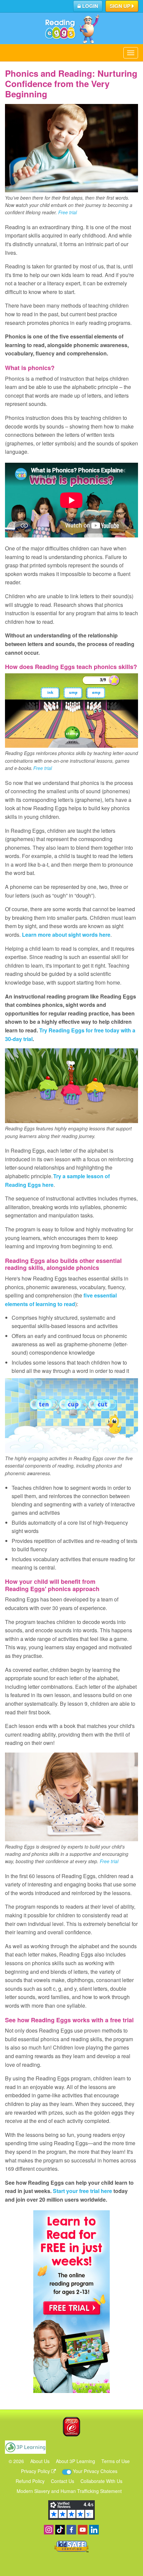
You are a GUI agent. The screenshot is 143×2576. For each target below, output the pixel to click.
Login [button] (89, 6)
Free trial (68, 212)
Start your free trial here (82, 2191)
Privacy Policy (36, 2471)
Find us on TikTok (60, 2530)
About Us (40, 2461)
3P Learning (25, 2447)
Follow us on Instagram (49, 2530)
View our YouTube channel (83, 2530)
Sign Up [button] (121, 6)
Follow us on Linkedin (94, 2530)
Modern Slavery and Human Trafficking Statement (69, 2491)
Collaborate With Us (101, 2481)
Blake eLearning (71, 2427)
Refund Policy (30, 2481)
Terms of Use (116, 2461)
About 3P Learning (75, 2461)
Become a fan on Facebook (71, 2530)
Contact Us (63, 2481)
